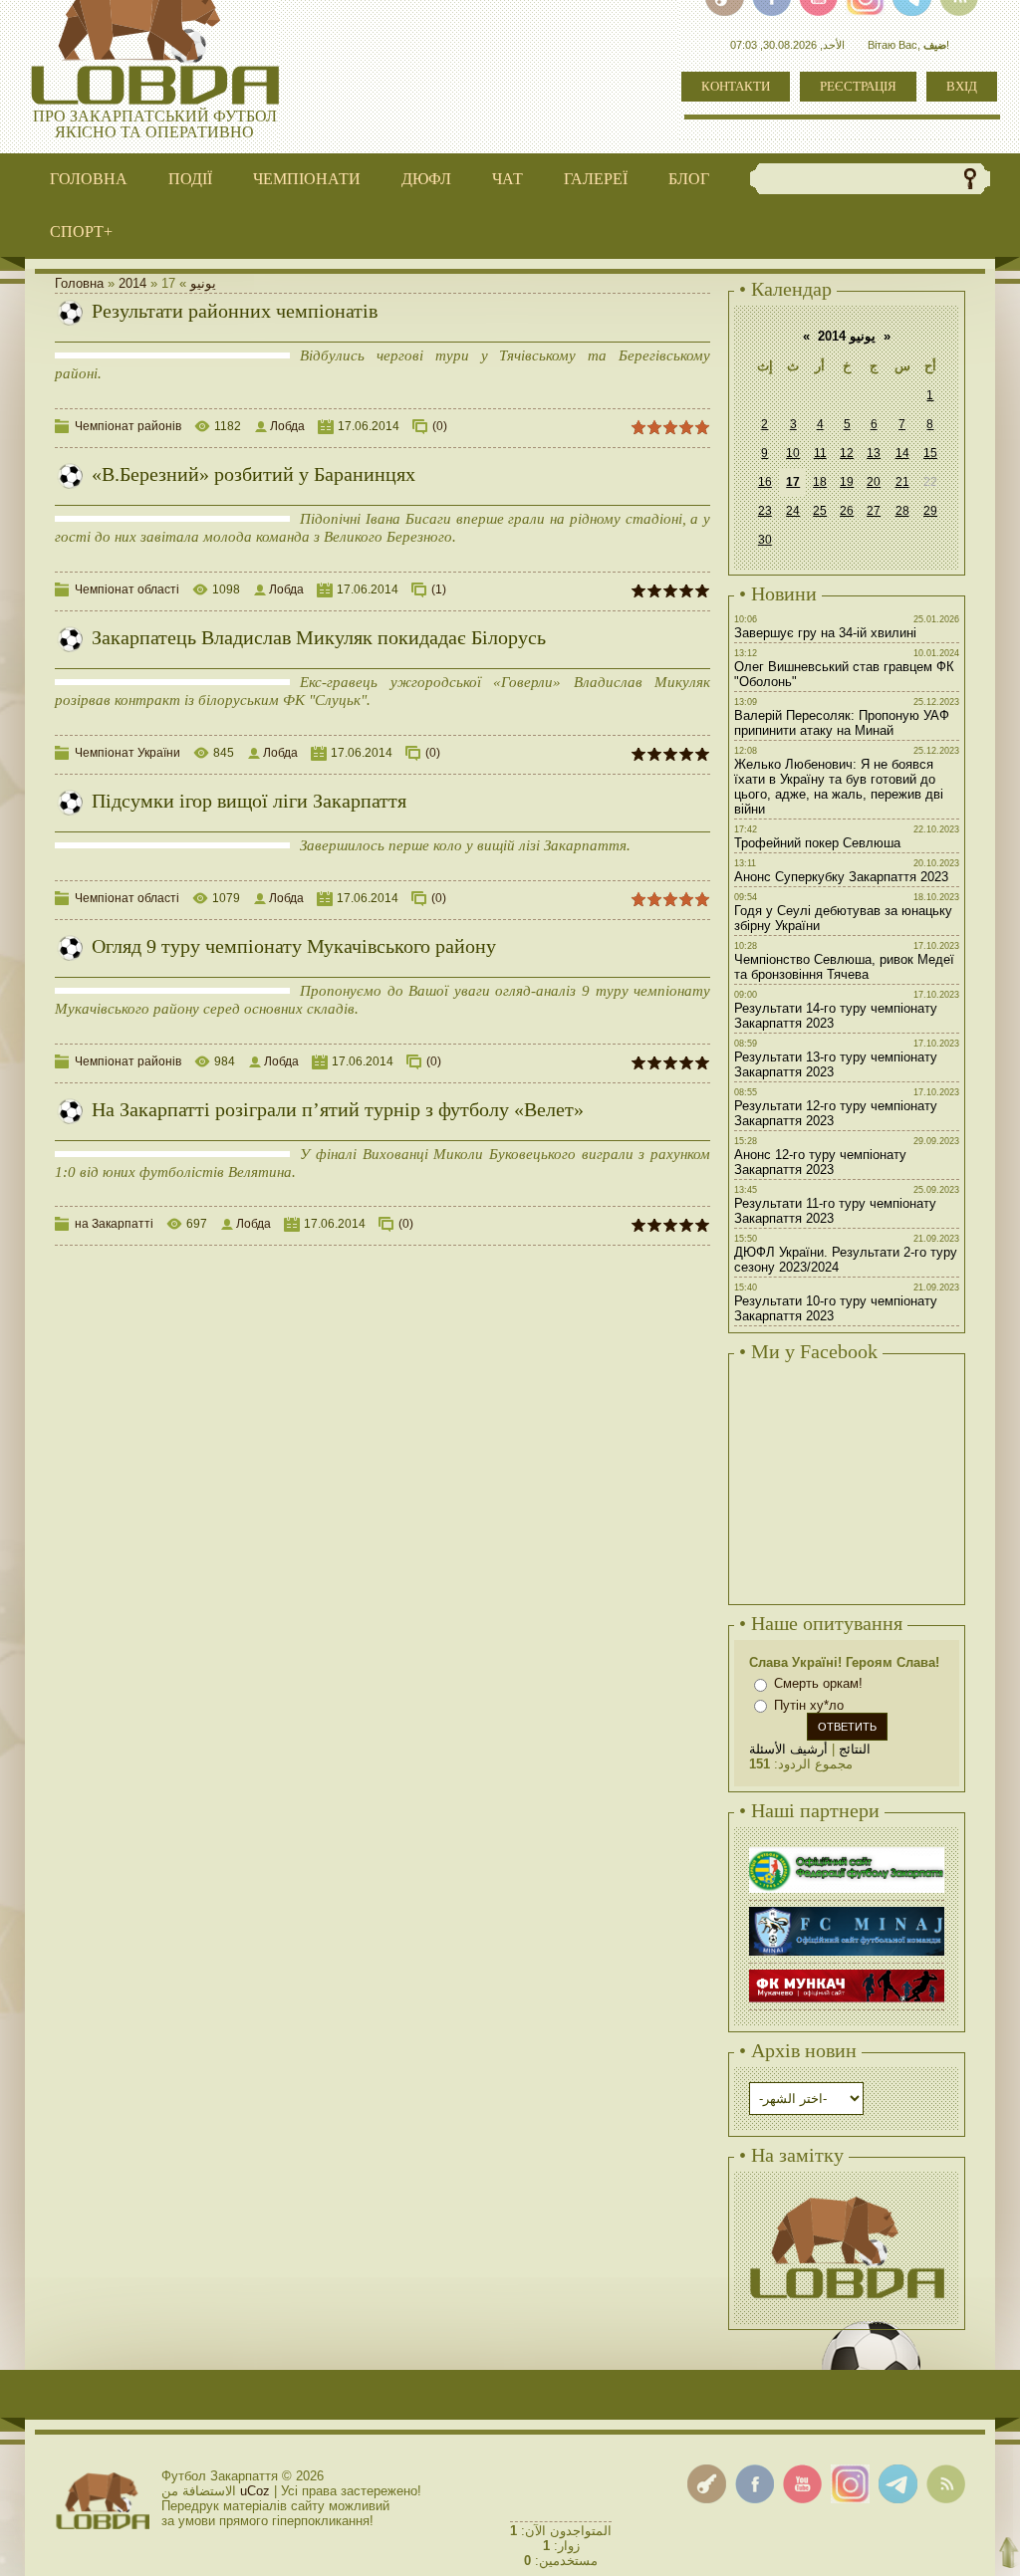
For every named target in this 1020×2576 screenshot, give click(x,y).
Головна (79, 283)
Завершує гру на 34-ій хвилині (825, 633)
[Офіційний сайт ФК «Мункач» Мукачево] (847, 1972)
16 (765, 482)
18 (820, 482)
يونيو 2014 (847, 336)
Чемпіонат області (127, 589)
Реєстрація (858, 86)
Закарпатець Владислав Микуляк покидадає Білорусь (319, 637)
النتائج (855, 1749)
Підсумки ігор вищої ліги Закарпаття (249, 801)
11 (820, 453)
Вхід (962, 86)
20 (874, 482)
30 (765, 540)
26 (847, 511)
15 (930, 453)
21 (902, 482)
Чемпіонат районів (128, 426)
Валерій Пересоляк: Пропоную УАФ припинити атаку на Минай (842, 723)
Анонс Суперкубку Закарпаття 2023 (841, 877)
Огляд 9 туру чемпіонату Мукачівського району (294, 946)
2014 (132, 283)
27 (874, 511)
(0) (440, 426)
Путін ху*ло (809, 1705)
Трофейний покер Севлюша (817, 843)
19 (847, 482)
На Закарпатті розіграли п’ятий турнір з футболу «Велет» (338, 1109)
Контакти (736, 86)
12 (847, 453)
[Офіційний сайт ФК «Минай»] (847, 1909)
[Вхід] (707, 2484)
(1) (439, 589)
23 (765, 511)
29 (930, 511)
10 (793, 453)
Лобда (287, 426)
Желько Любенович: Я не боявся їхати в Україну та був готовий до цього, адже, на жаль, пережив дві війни (839, 787)
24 (793, 511)
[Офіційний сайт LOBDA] (847, 2194)
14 (902, 453)
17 (793, 482)
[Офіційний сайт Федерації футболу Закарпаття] (847, 1850)
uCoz (255, 2491)
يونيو (203, 283)
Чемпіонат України (127, 753)
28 (902, 511)
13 (874, 453)
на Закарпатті (114, 1224)
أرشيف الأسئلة (788, 1749)
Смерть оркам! (818, 1683)
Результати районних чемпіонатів (235, 311)
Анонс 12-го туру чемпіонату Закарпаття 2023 (820, 1162)
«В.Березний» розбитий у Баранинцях (254, 474)
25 (820, 511)
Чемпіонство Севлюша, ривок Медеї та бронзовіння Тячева (844, 967)
